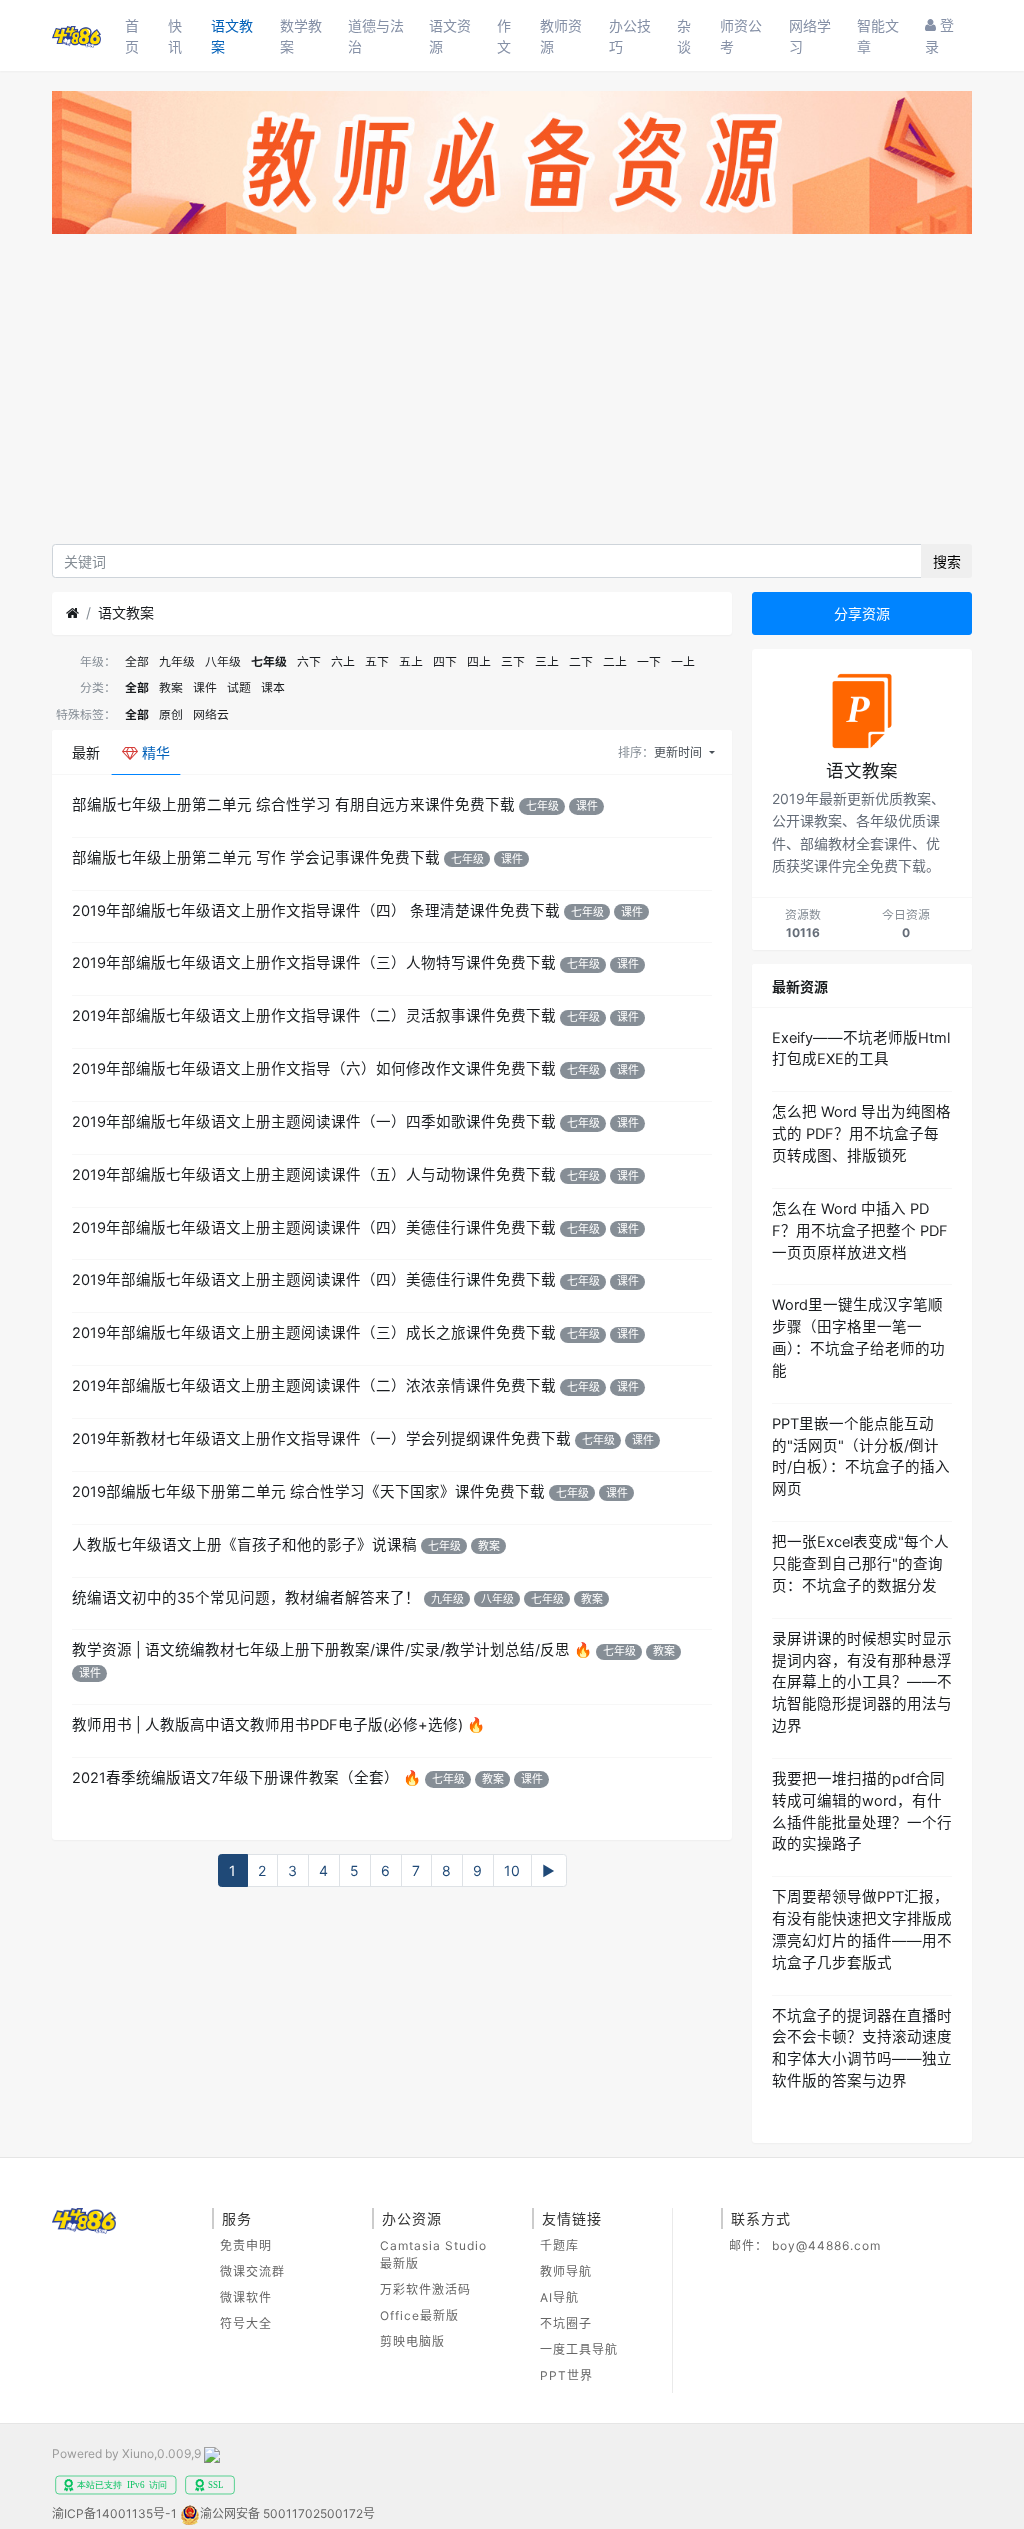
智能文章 (878, 36)
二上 (615, 661)
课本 (273, 687)
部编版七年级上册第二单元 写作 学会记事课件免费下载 (256, 858)
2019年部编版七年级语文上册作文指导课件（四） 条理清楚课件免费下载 (316, 911)
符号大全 (246, 2323)
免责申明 (246, 2245)
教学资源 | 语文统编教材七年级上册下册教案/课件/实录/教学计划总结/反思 (321, 1650)
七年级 (269, 661)
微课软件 (246, 2297)
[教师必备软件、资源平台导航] (512, 166)
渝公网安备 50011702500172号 (287, 2513)
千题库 (559, 2245)
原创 (171, 714)
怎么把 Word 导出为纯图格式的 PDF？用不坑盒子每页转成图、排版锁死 (861, 1134)
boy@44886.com (826, 2245)
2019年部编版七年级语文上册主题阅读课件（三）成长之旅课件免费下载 (314, 1333)
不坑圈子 (566, 2323)
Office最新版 (419, 2315)
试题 (239, 687)
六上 (343, 661)
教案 (171, 687)
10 (512, 1870)
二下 (581, 661)
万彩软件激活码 (425, 2289)
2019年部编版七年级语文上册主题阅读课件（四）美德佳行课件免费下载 (314, 1228)
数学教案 (301, 36)
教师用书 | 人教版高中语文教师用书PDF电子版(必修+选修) (267, 1725)
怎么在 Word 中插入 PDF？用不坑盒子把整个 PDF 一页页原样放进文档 (860, 1231)
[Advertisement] (512, 394)
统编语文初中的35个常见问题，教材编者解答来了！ (246, 1598)
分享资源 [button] (862, 613)
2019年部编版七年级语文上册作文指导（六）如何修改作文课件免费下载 (314, 1069)
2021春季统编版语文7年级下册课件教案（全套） (235, 1778)
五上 (411, 661)
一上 (683, 661)
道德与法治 (376, 36)
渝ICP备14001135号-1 (114, 2513)
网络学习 (810, 36)
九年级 (177, 661)
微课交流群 (252, 2271)
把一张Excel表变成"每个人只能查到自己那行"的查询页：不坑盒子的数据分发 (860, 1564)
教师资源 (561, 36)
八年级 (223, 661)
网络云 (211, 714)
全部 (137, 661)
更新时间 (679, 752)
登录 (939, 35)
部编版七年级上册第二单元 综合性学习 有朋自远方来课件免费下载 (293, 805)
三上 (547, 661)
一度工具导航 (579, 2349)
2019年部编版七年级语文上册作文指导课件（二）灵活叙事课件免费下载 (314, 1016)
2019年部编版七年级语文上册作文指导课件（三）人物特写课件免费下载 (314, 963)
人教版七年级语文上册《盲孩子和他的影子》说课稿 (244, 1545)
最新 (86, 752)
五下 (377, 661)
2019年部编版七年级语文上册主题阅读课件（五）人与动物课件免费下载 (314, 1175)
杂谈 (684, 36)
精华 (154, 752)
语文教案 (232, 36)
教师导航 (566, 2271)
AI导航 (559, 2297)
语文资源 (450, 36)
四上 (479, 661)
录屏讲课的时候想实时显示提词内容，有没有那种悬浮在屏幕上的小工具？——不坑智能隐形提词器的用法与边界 (862, 1682)
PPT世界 (566, 2375)
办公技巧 (630, 36)
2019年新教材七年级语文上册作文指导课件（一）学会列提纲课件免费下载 (321, 1439)
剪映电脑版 (412, 2341)
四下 (445, 661)
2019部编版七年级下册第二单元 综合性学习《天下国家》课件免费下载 (308, 1492)
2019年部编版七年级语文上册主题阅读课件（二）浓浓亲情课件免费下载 (314, 1386)
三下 (513, 661)
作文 (504, 36)
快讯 (175, 36)
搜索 (947, 561)
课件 (205, 687)
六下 (309, 661)
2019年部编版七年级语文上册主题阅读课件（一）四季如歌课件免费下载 (314, 1122)
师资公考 (741, 36)
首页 (132, 36)
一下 (649, 661)
